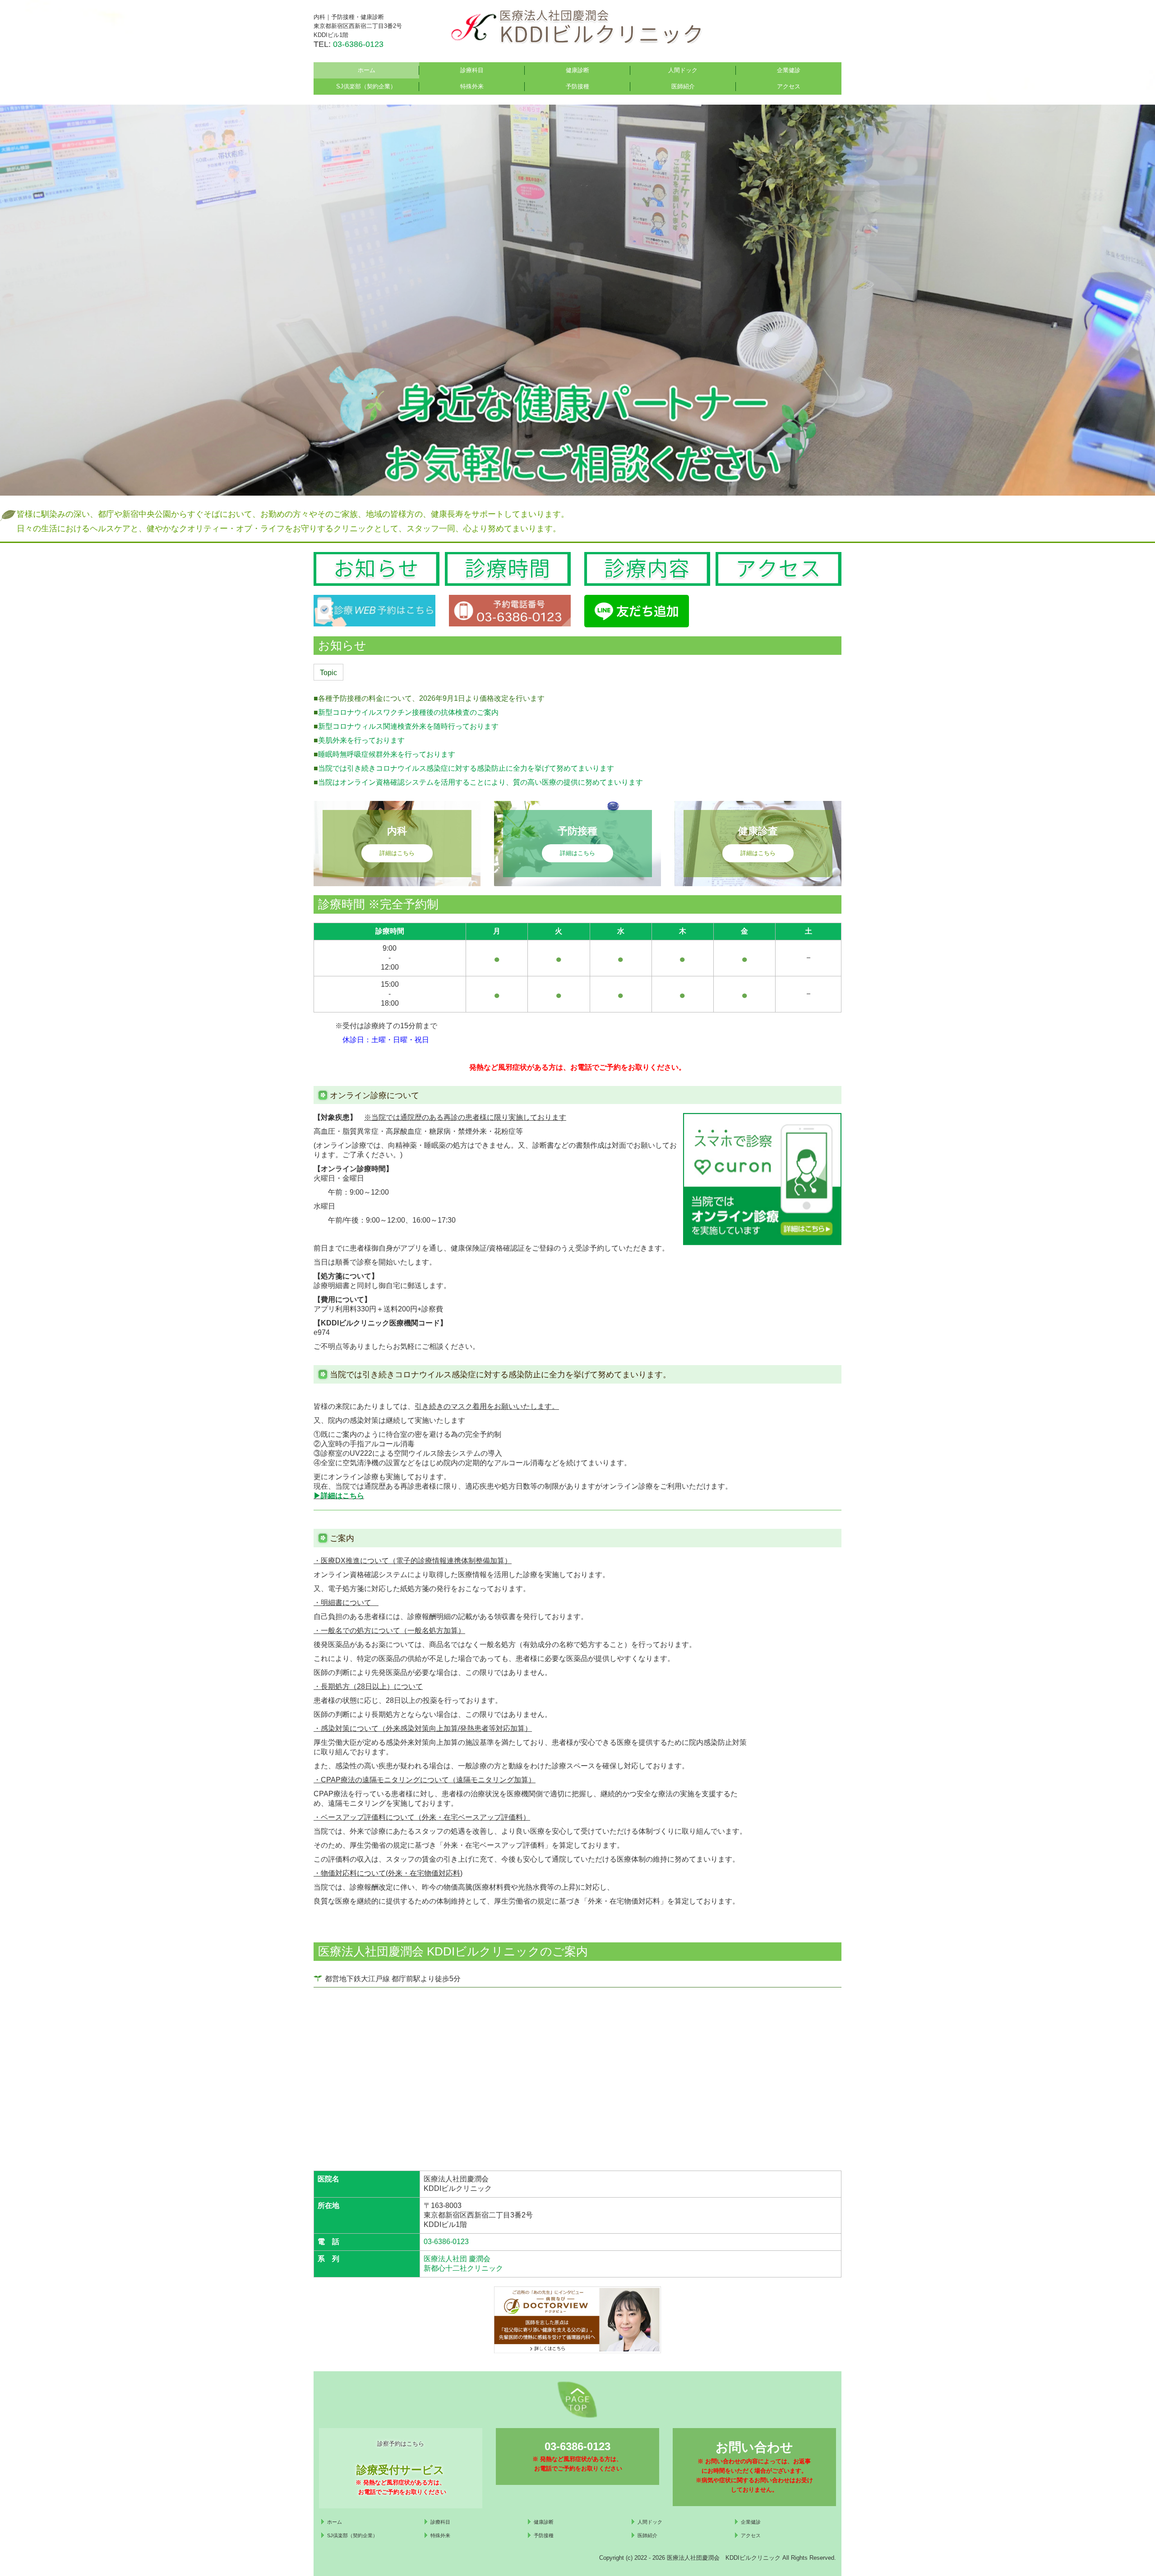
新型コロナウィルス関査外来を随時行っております (408, 726)
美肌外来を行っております (361, 740)
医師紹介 (683, 86)
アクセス (789, 86)
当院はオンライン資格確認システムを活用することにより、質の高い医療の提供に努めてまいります (480, 782)
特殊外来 (472, 86)
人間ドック (683, 70)
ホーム (367, 70)
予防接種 (577, 86)
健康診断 (577, 70)
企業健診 (789, 70)
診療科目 (472, 70)
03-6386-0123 (358, 44)
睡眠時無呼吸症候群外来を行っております (387, 754)
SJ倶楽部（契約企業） (366, 86)
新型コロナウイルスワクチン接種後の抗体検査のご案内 (408, 712)
